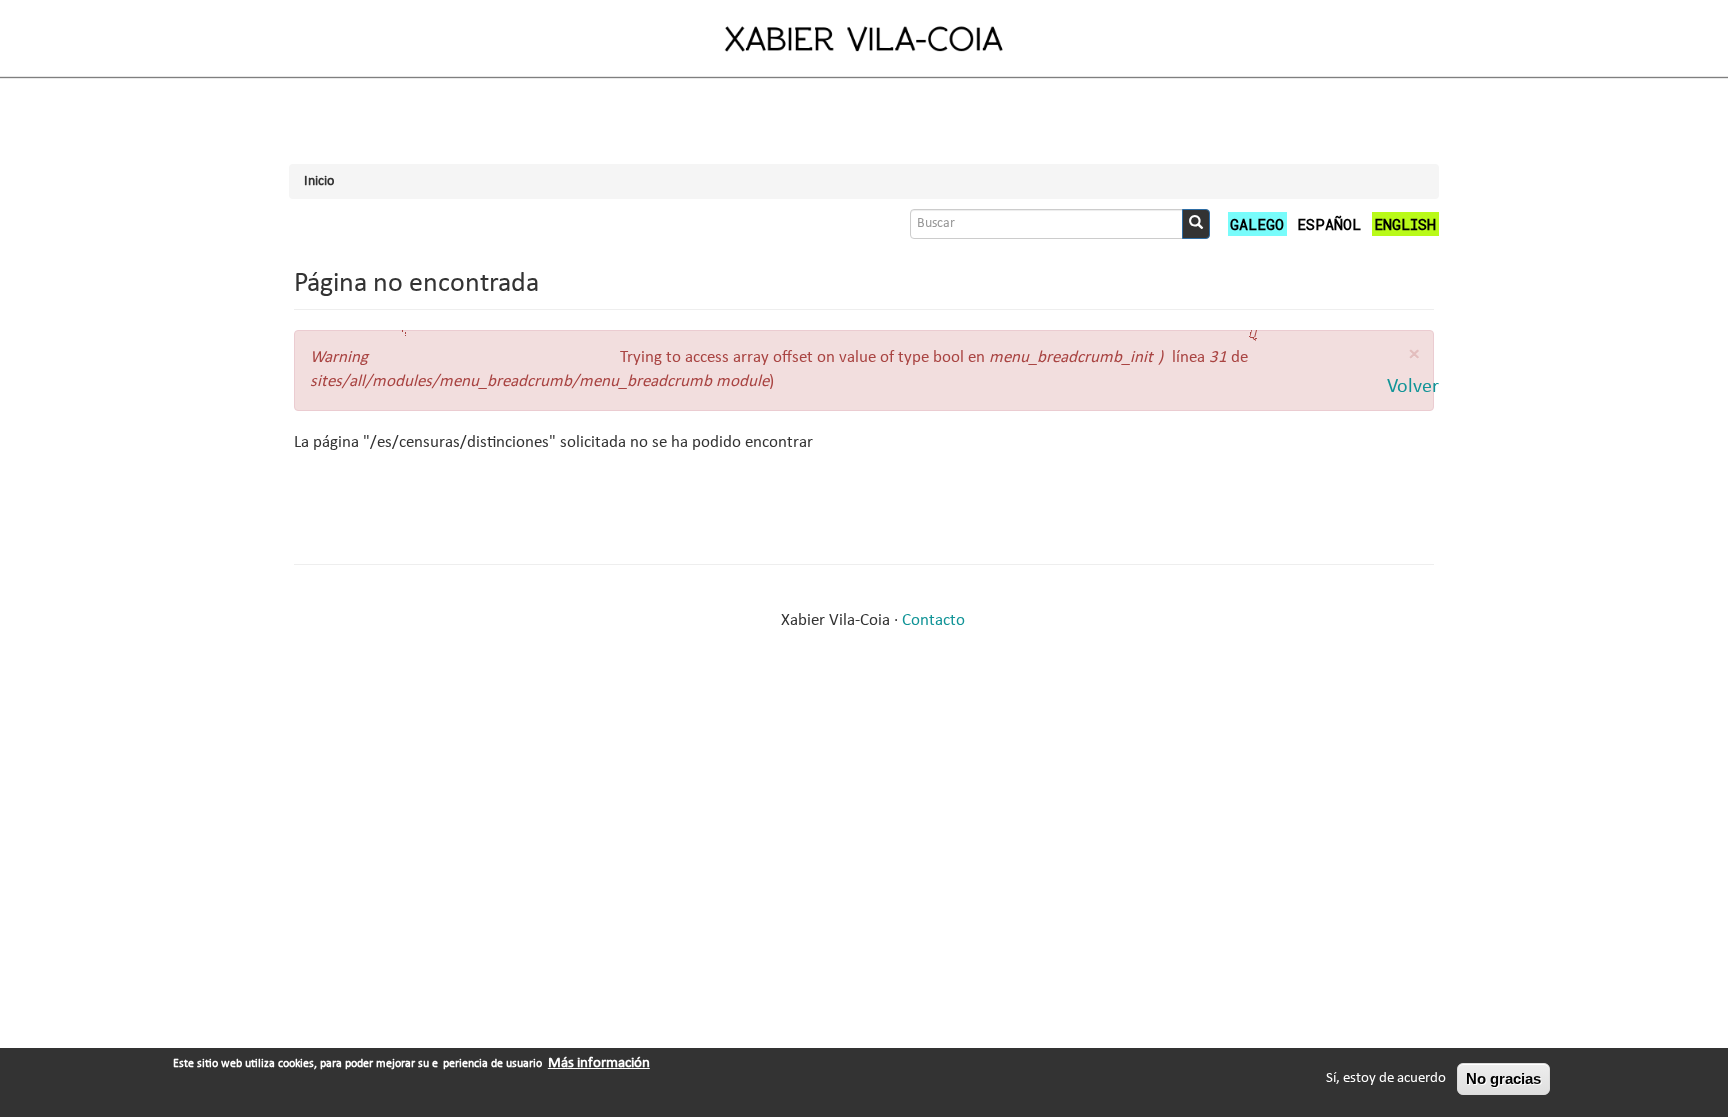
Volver (1413, 387)
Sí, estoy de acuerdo (1386, 1078)
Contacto (933, 620)
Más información (599, 1063)
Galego (1257, 224)
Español (1329, 224)
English (1405, 224)
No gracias (1503, 1078)
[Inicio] (864, 38)
